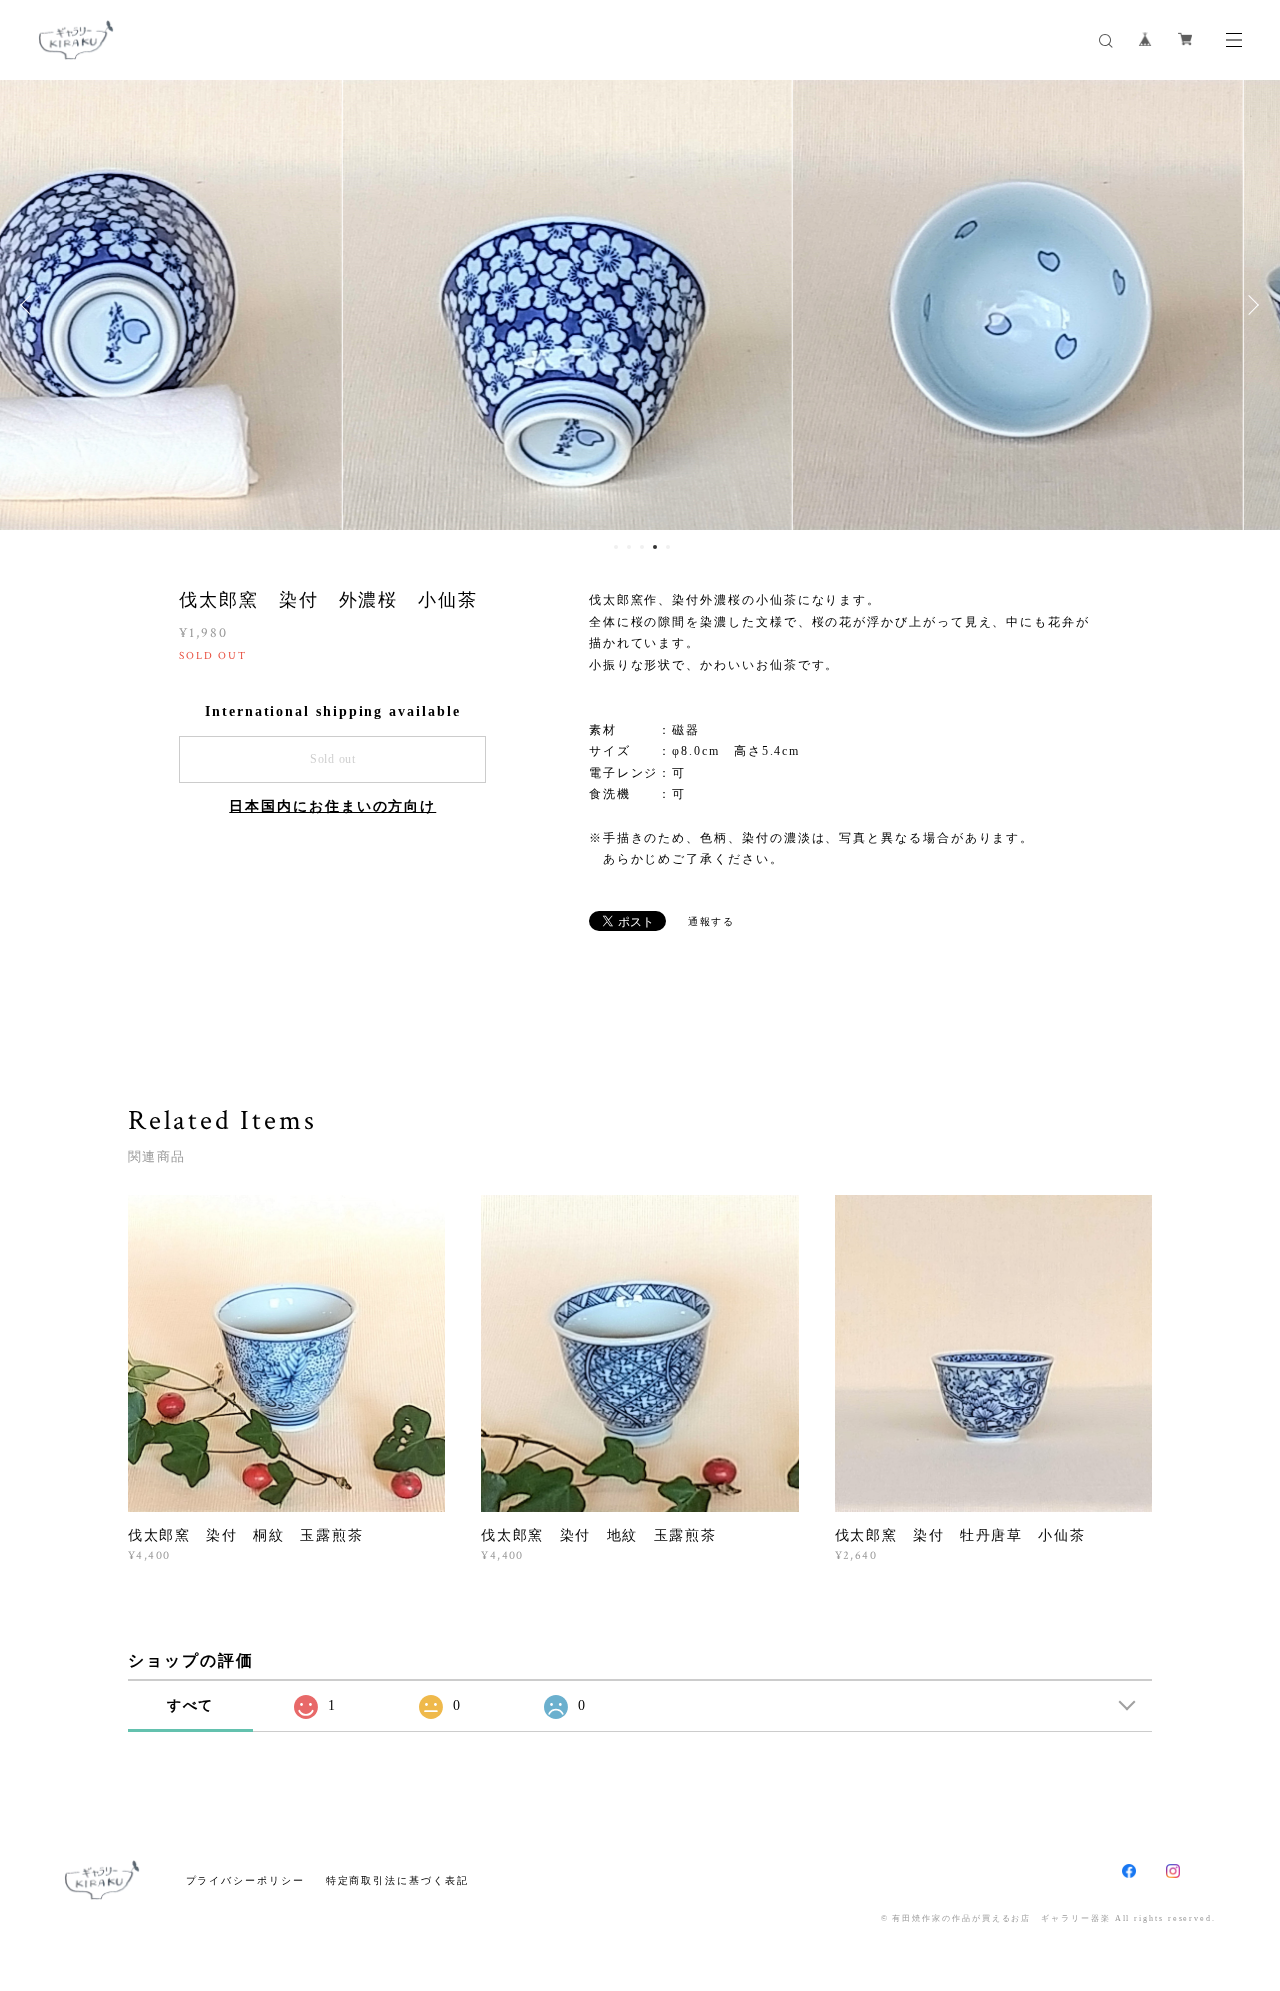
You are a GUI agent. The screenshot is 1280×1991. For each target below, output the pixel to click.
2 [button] (629, 547)
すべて (191, 1705)
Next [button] (1250, 305)
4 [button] (655, 547)
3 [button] (642, 547)
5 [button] (668, 547)
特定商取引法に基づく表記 (397, 1880)
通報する (712, 921)
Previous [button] (30, 305)
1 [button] (616, 547)
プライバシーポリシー (245, 1880)
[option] (640, 305)
